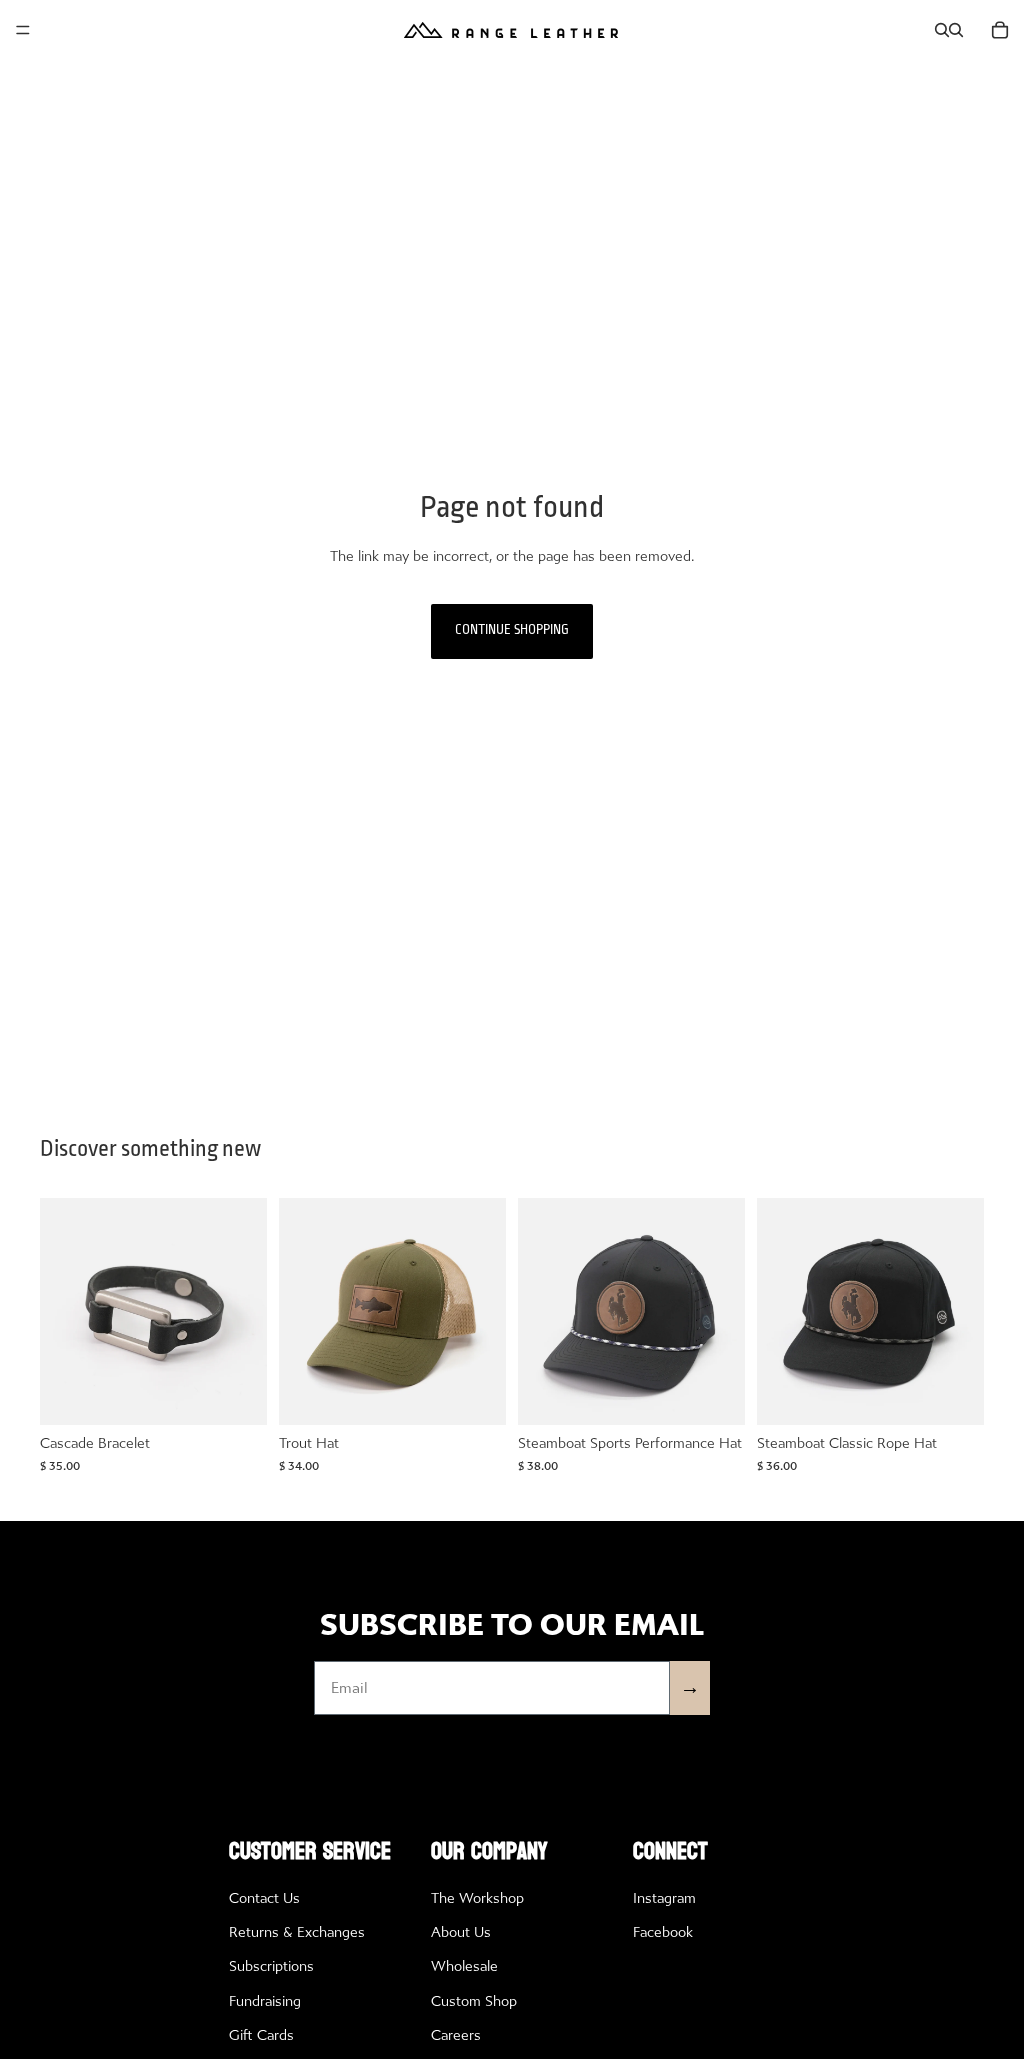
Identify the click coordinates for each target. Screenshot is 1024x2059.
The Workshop (477, 1898)
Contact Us (264, 1898)
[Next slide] (245, 1311)
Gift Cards (261, 2035)
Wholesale (464, 1966)
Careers (456, 2035)
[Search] (942, 30)
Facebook (663, 1932)
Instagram (664, 1898)
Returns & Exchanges (297, 1932)
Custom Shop (474, 2001)
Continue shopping (512, 630)
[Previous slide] (62, 1311)
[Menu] (23, 30)
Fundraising (265, 2001)
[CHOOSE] (236, 1394)
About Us (461, 1932)
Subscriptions (271, 1966)
